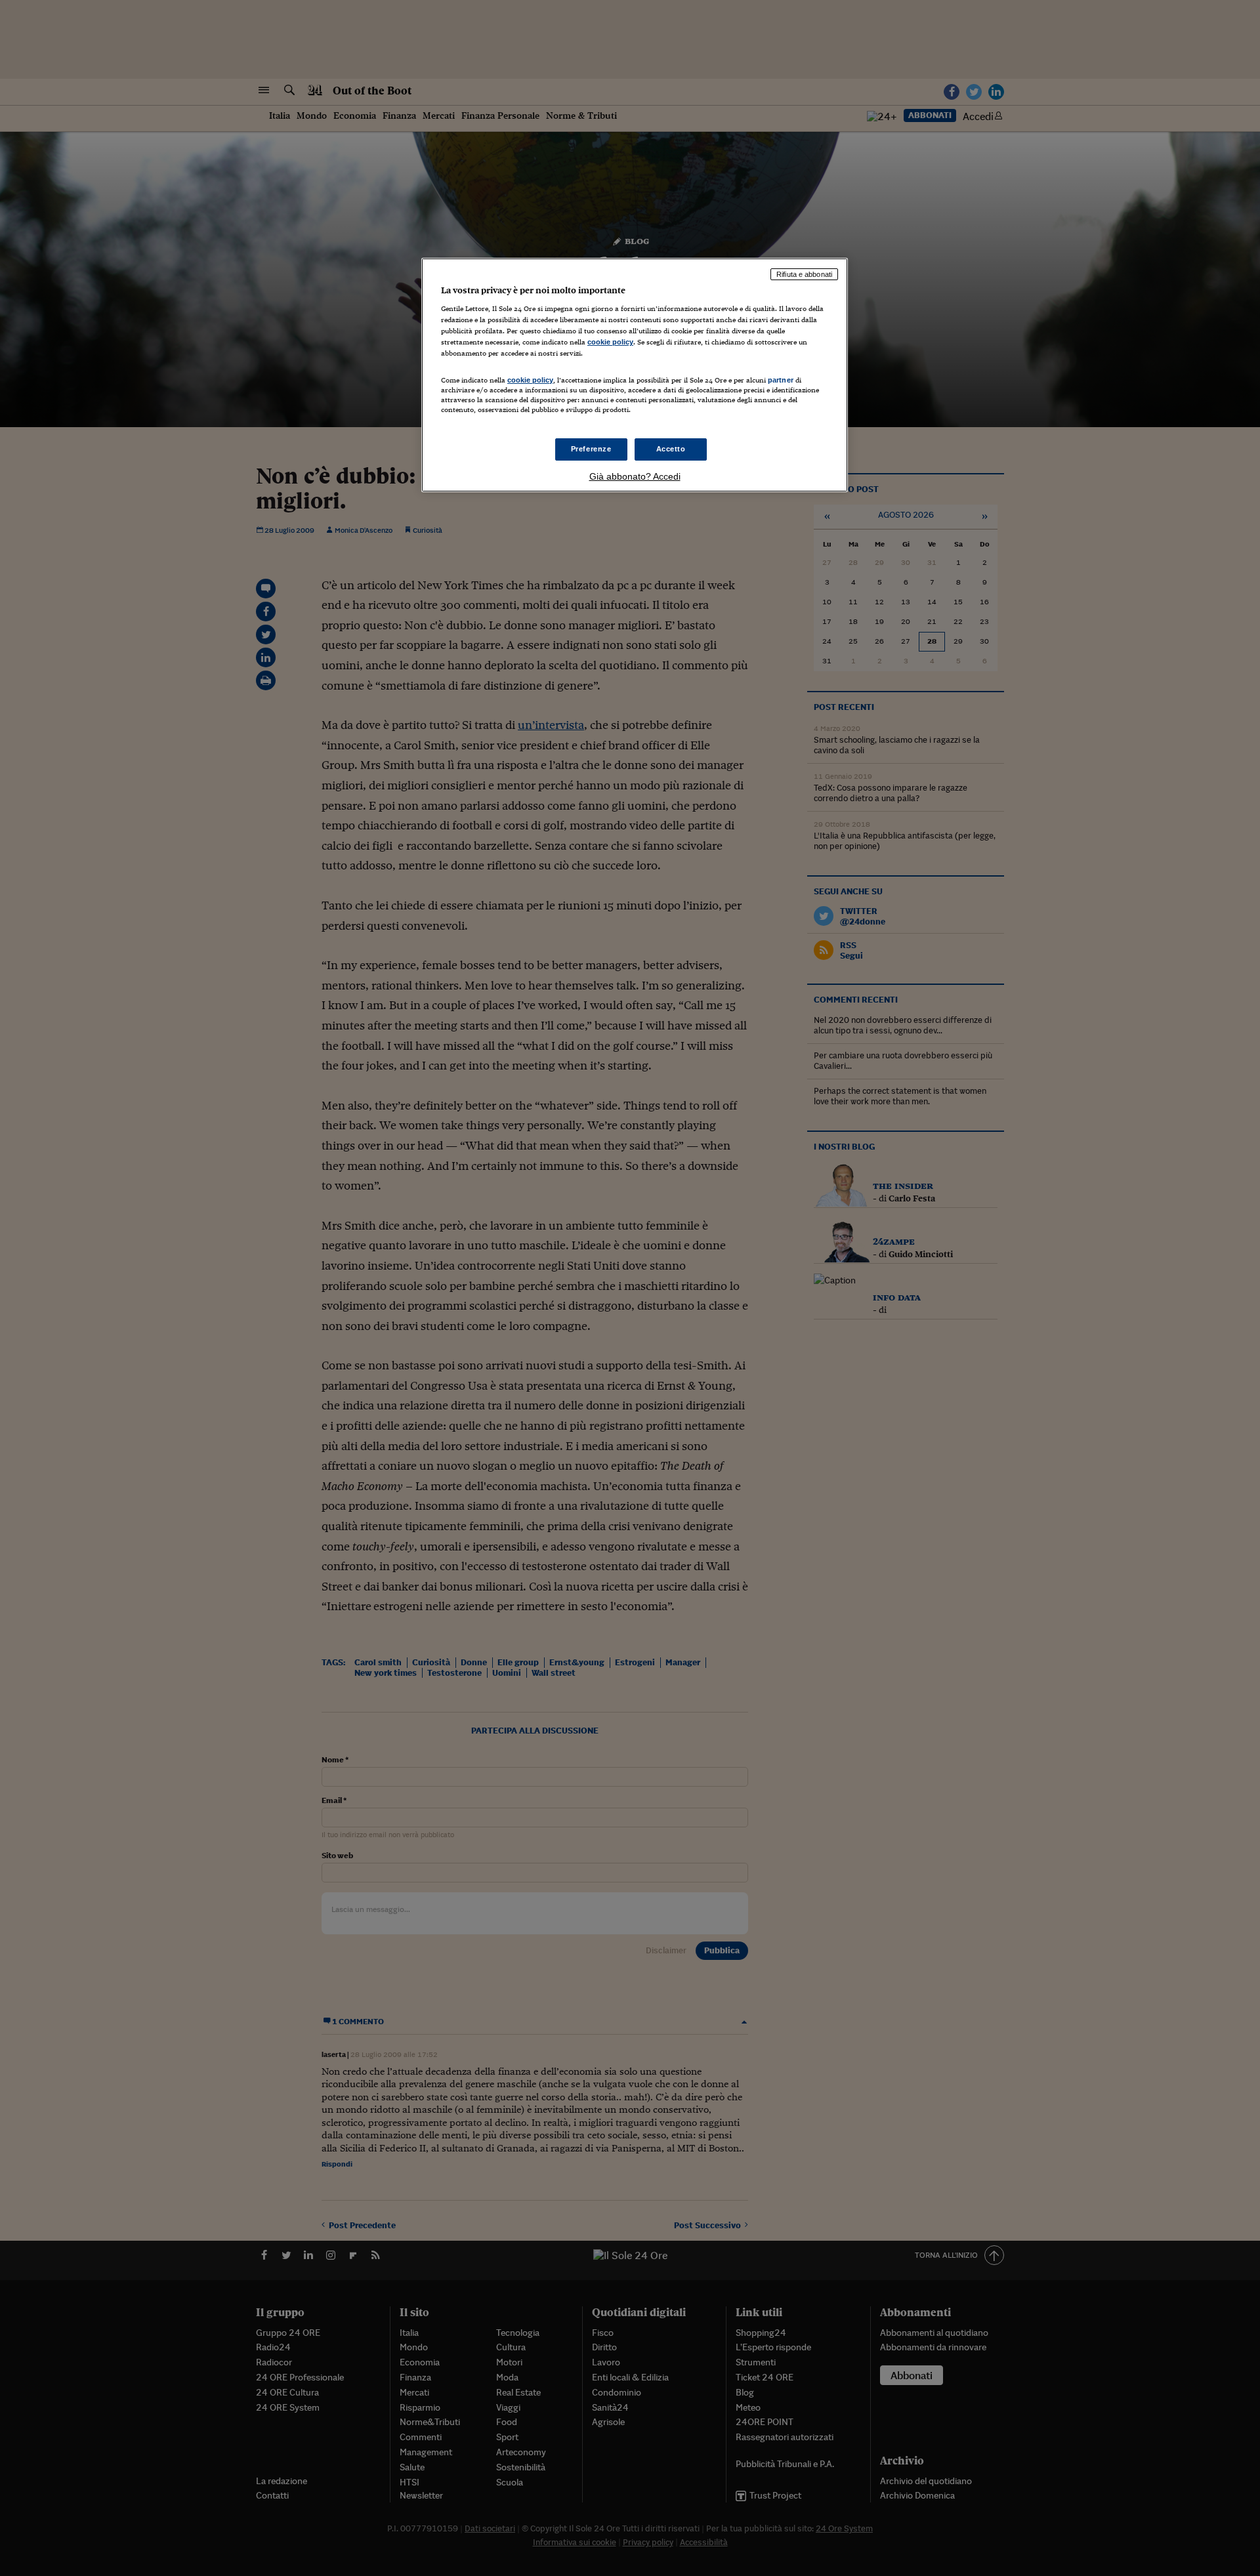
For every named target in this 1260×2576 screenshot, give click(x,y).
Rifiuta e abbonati (804, 274)
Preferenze (591, 449)
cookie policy (610, 342)
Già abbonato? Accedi (635, 476)
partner (781, 380)
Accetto (671, 449)
